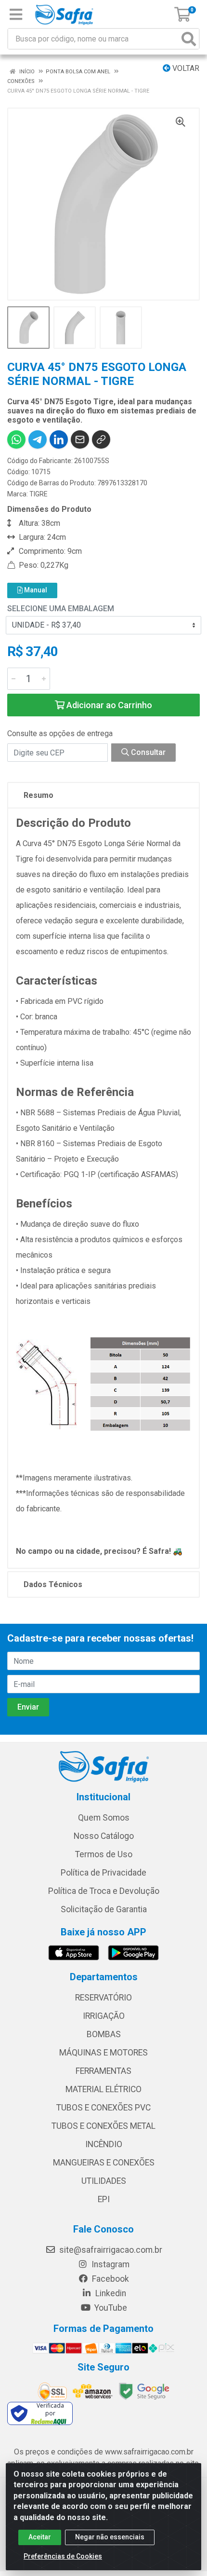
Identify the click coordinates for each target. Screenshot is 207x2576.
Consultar (147, 752)
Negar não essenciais (110, 2537)
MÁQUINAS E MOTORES (103, 2053)
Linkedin (110, 2293)
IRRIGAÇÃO (104, 2016)
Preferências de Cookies (63, 2556)
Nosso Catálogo (104, 1836)
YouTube (110, 2308)
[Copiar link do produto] (101, 439)
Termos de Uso (104, 1854)
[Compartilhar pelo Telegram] (38, 439)
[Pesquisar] (189, 39)
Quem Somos (104, 1818)
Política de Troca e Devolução (104, 1891)
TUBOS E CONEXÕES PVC (103, 2108)
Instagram (110, 2264)
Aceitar (40, 2537)
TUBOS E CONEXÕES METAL (103, 2126)
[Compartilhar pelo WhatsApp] (16, 439)
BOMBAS (104, 2034)
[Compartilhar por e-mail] (80, 439)
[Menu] (16, 14)
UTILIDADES (104, 2181)
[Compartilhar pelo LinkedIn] (59, 439)
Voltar (185, 68)
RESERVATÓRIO (103, 1998)
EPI (104, 2199)
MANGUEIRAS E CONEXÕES (104, 2163)
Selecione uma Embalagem (61, 609)
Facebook (110, 2279)
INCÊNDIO (104, 2144)
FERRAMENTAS (103, 2071)
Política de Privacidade (103, 1873)
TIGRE (39, 494)
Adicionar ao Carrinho (108, 705)
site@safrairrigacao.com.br (110, 2250)
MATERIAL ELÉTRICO (103, 2089)
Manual (35, 590)
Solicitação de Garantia (104, 1909)
